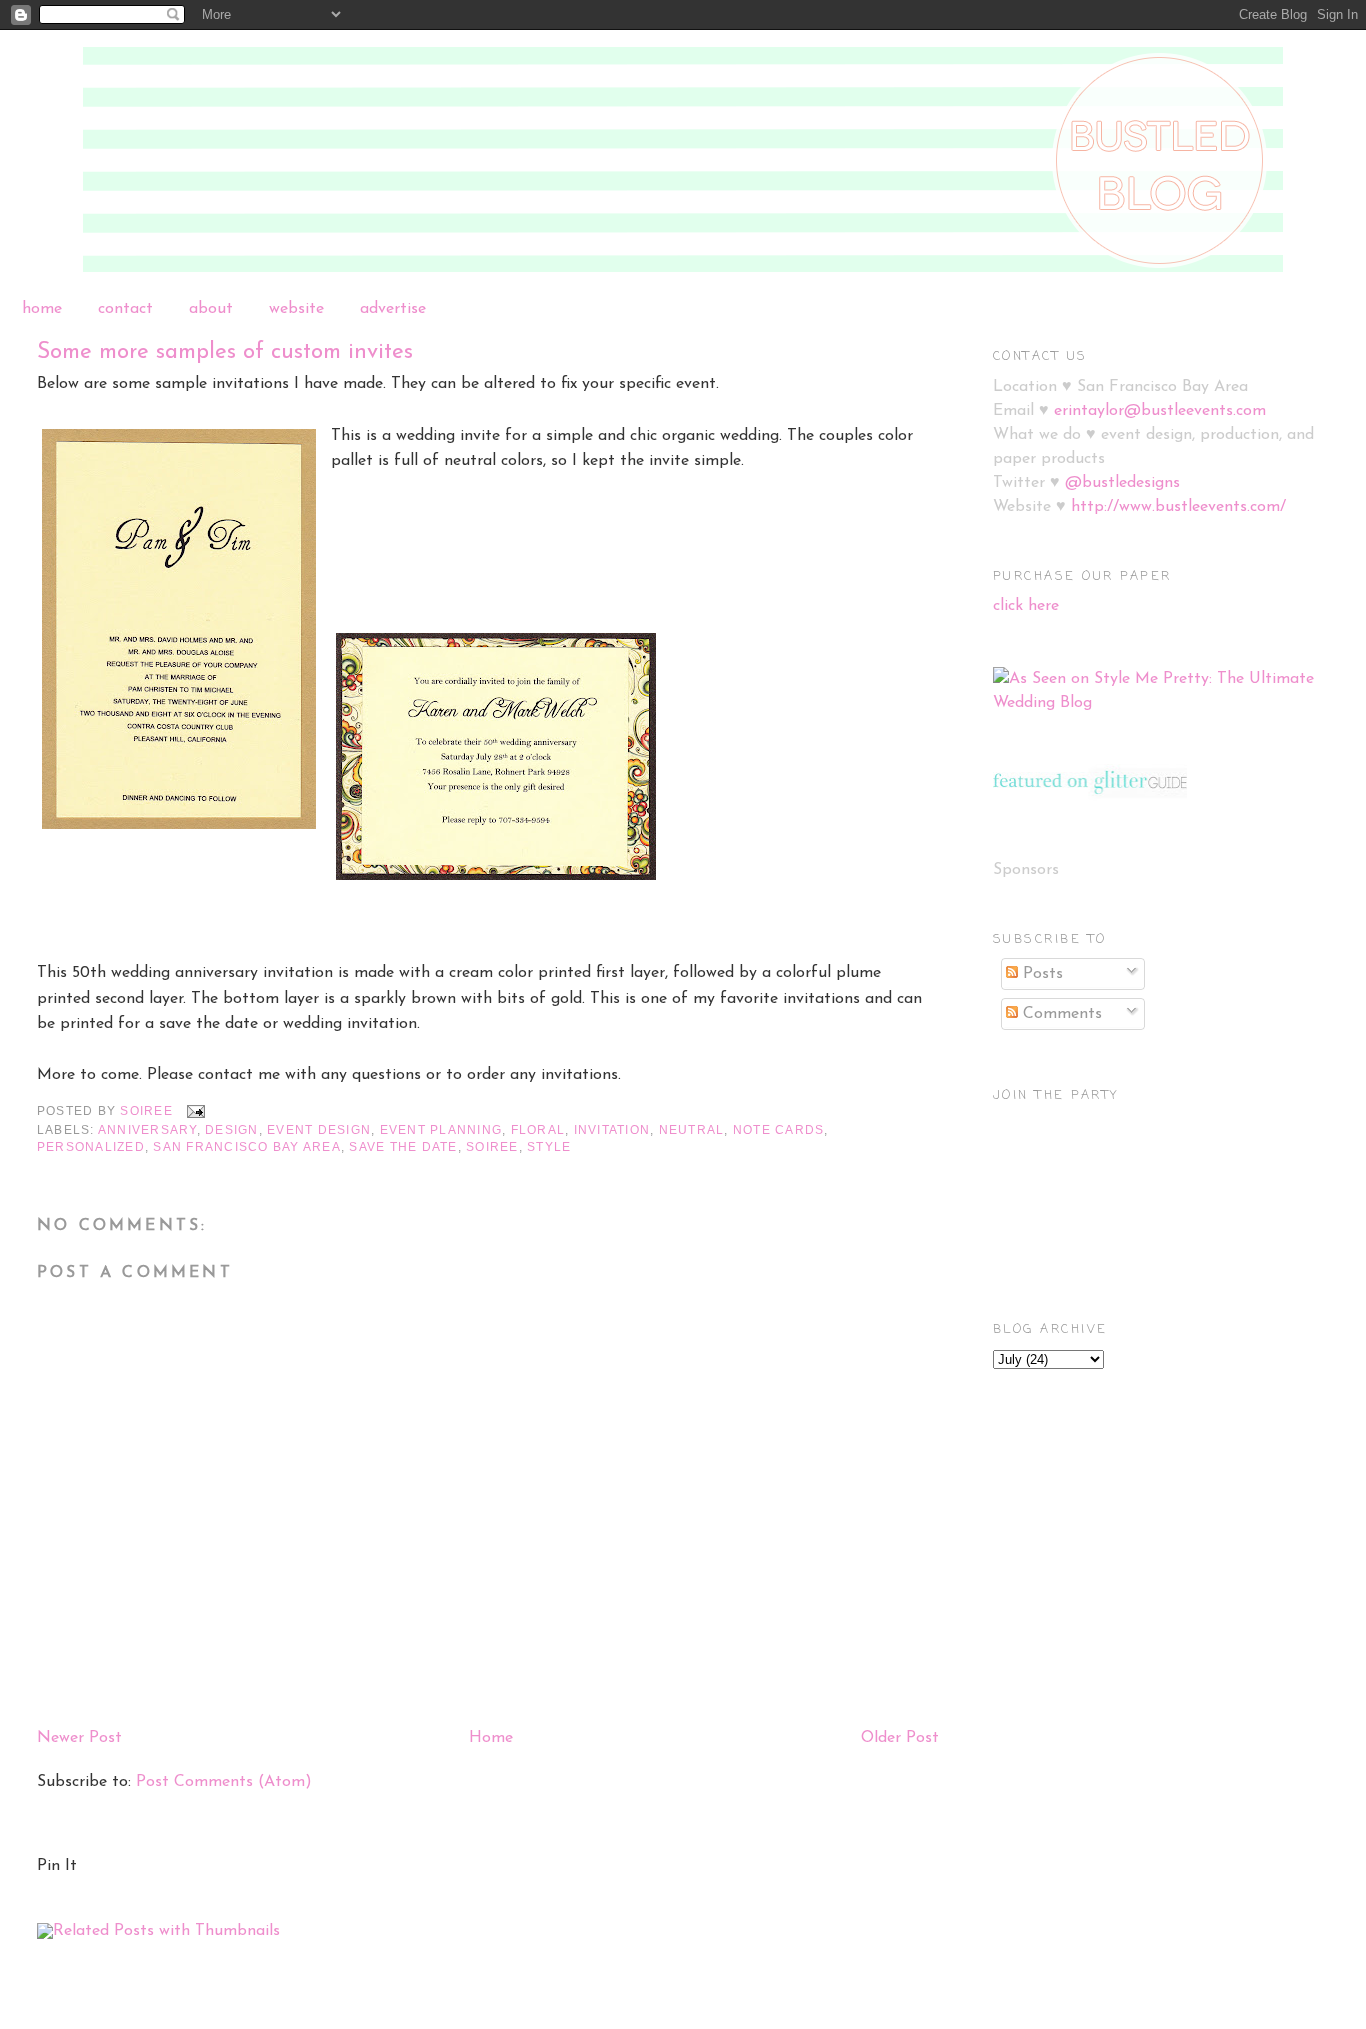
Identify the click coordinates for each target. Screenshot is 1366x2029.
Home (491, 1738)
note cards (778, 1130)
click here (1026, 606)
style (549, 1147)
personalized (91, 1147)
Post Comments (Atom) (224, 1782)
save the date (403, 1147)
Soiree (492, 1147)
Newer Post (79, 1738)
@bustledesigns (1122, 483)
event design (319, 1130)
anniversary (147, 1130)
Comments (1060, 1014)
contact (125, 309)
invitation (612, 1130)
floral (538, 1130)
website (296, 309)
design (232, 1130)
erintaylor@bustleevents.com (1160, 411)
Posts (1040, 974)
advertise (393, 309)
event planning (441, 1130)
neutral (692, 1130)
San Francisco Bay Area (246, 1147)
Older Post (900, 1738)
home (42, 309)
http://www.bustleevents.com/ (1178, 507)
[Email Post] (195, 1111)
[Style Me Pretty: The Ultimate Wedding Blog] (1161, 703)
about (211, 309)
